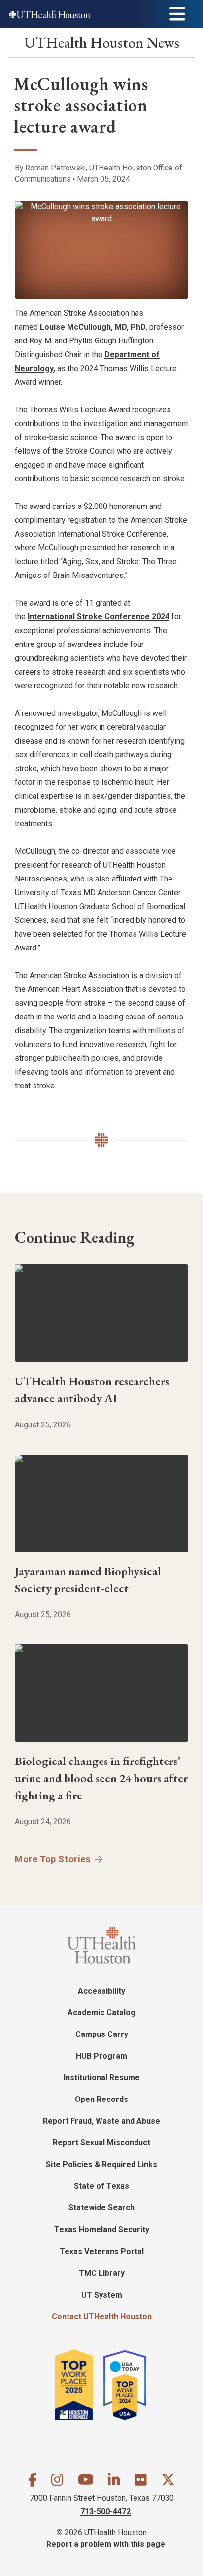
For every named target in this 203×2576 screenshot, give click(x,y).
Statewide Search (101, 2208)
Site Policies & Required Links (101, 2164)
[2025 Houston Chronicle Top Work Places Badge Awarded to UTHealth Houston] (78, 2385)
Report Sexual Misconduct (101, 2143)
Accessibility (101, 1991)
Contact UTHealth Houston (102, 2317)
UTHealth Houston (102, 43)
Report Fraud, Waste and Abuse (101, 2121)
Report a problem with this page (106, 2544)
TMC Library (102, 2273)
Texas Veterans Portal (102, 2252)
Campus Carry (102, 2034)
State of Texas (101, 2186)
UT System (102, 2295)
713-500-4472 (105, 2512)
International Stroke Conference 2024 (99, 617)
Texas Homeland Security (102, 2229)
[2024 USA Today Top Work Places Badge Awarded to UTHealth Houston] (130, 2385)
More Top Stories (53, 1859)
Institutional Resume (102, 2078)
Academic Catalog (101, 2013)
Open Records (101, 2099)
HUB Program (101, 2056)
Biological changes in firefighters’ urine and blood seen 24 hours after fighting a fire (101, 1778)
